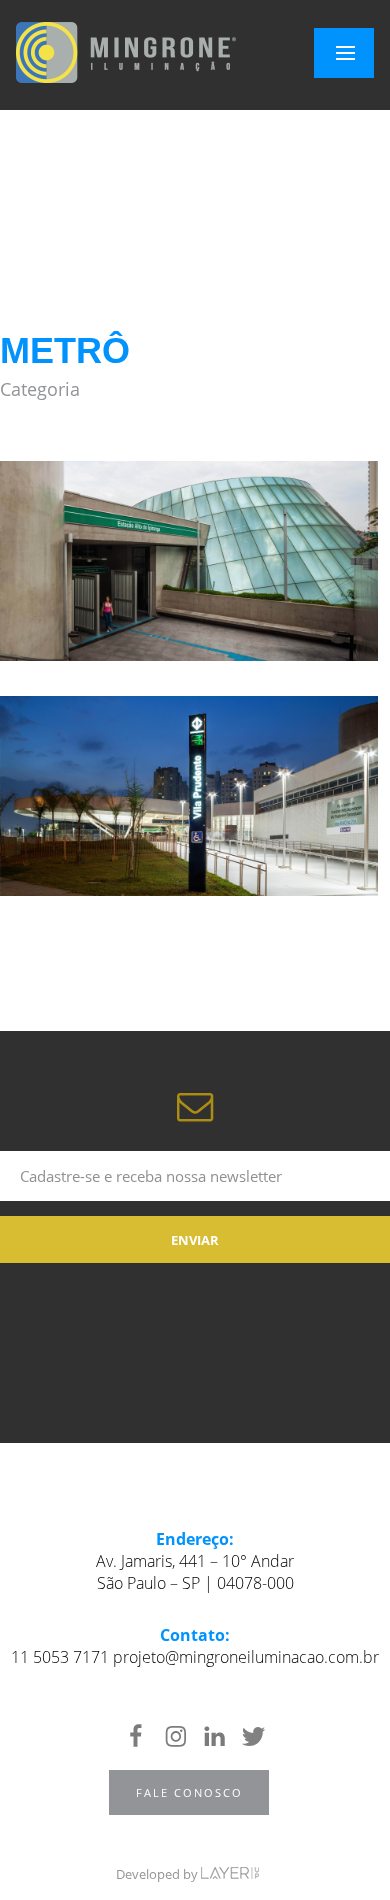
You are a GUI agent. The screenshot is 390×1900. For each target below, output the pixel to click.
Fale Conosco (189, 1792)
